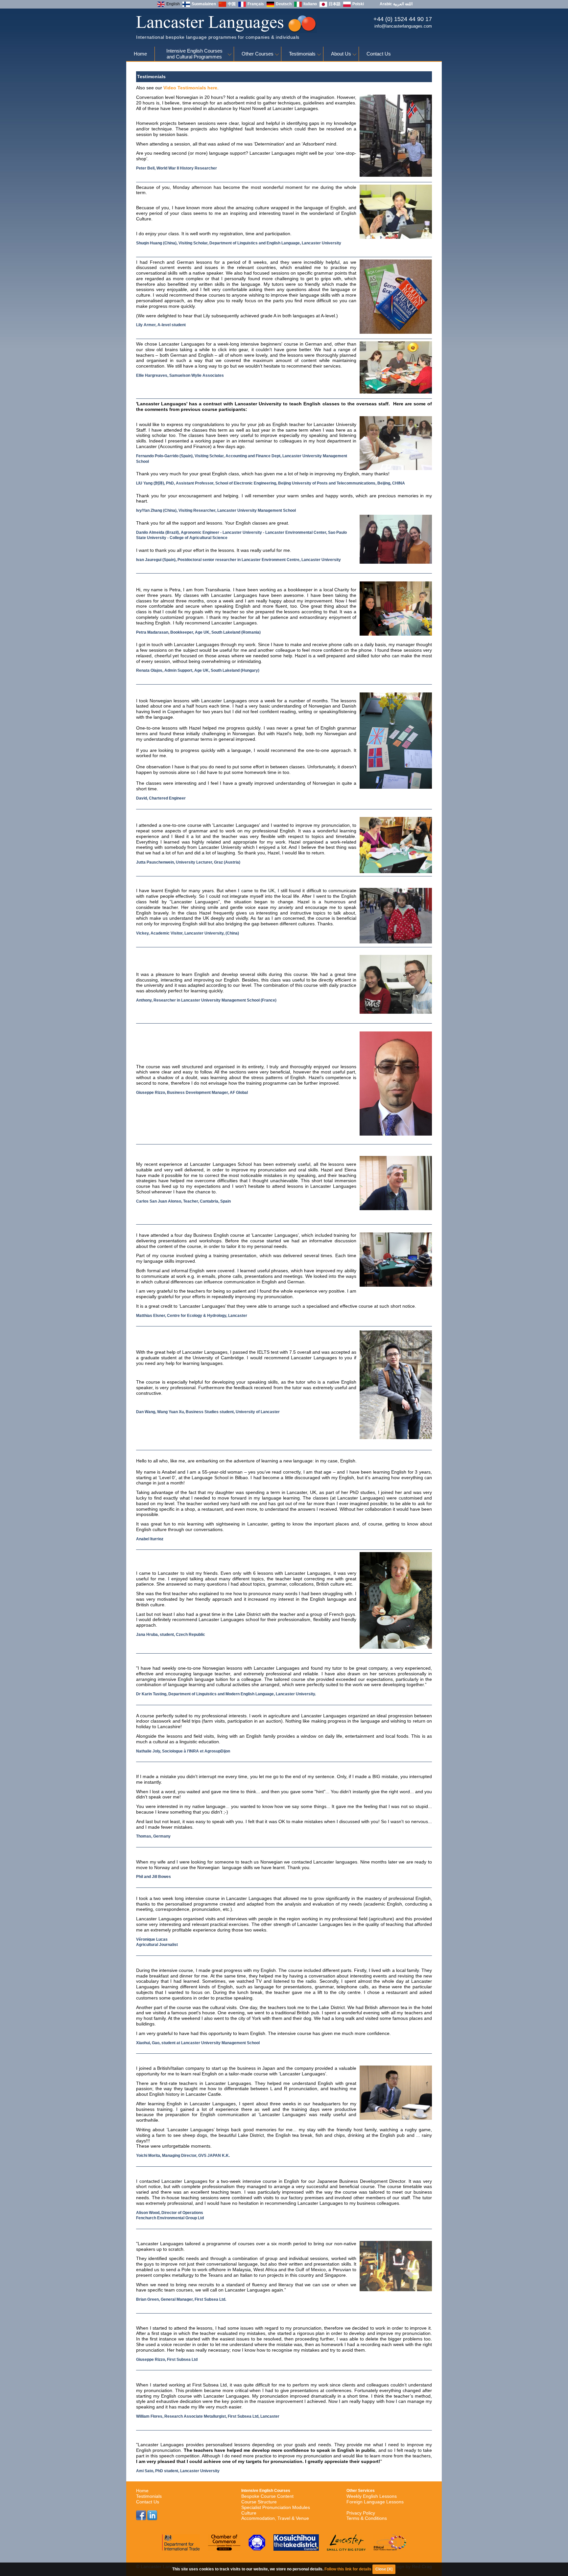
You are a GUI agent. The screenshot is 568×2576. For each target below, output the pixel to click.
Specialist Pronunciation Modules (276, 2507)
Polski (358, 4)
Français (256, 4)
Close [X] (384, 2569)
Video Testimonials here (190, 88)
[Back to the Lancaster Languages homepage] (226, 32)
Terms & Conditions (367, 2518)
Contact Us (379, 54)
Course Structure (259, 2502)
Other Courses (258, 54)
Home (140, 54)
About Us (341, 54)
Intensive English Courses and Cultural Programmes (194, 54)
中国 (232, 4)
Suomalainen (204, 4)
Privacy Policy (361, 2513)
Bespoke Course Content (267, 2496)
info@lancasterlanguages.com (403, 26)
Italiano (310, 4)
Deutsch (284, 4)
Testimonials (302, 54)
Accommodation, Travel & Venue (275, 2518)
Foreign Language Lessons (375, 2502)
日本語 (335, 4)
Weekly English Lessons (372, 2496)
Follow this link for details (348, 2569)
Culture (249, 2513)
